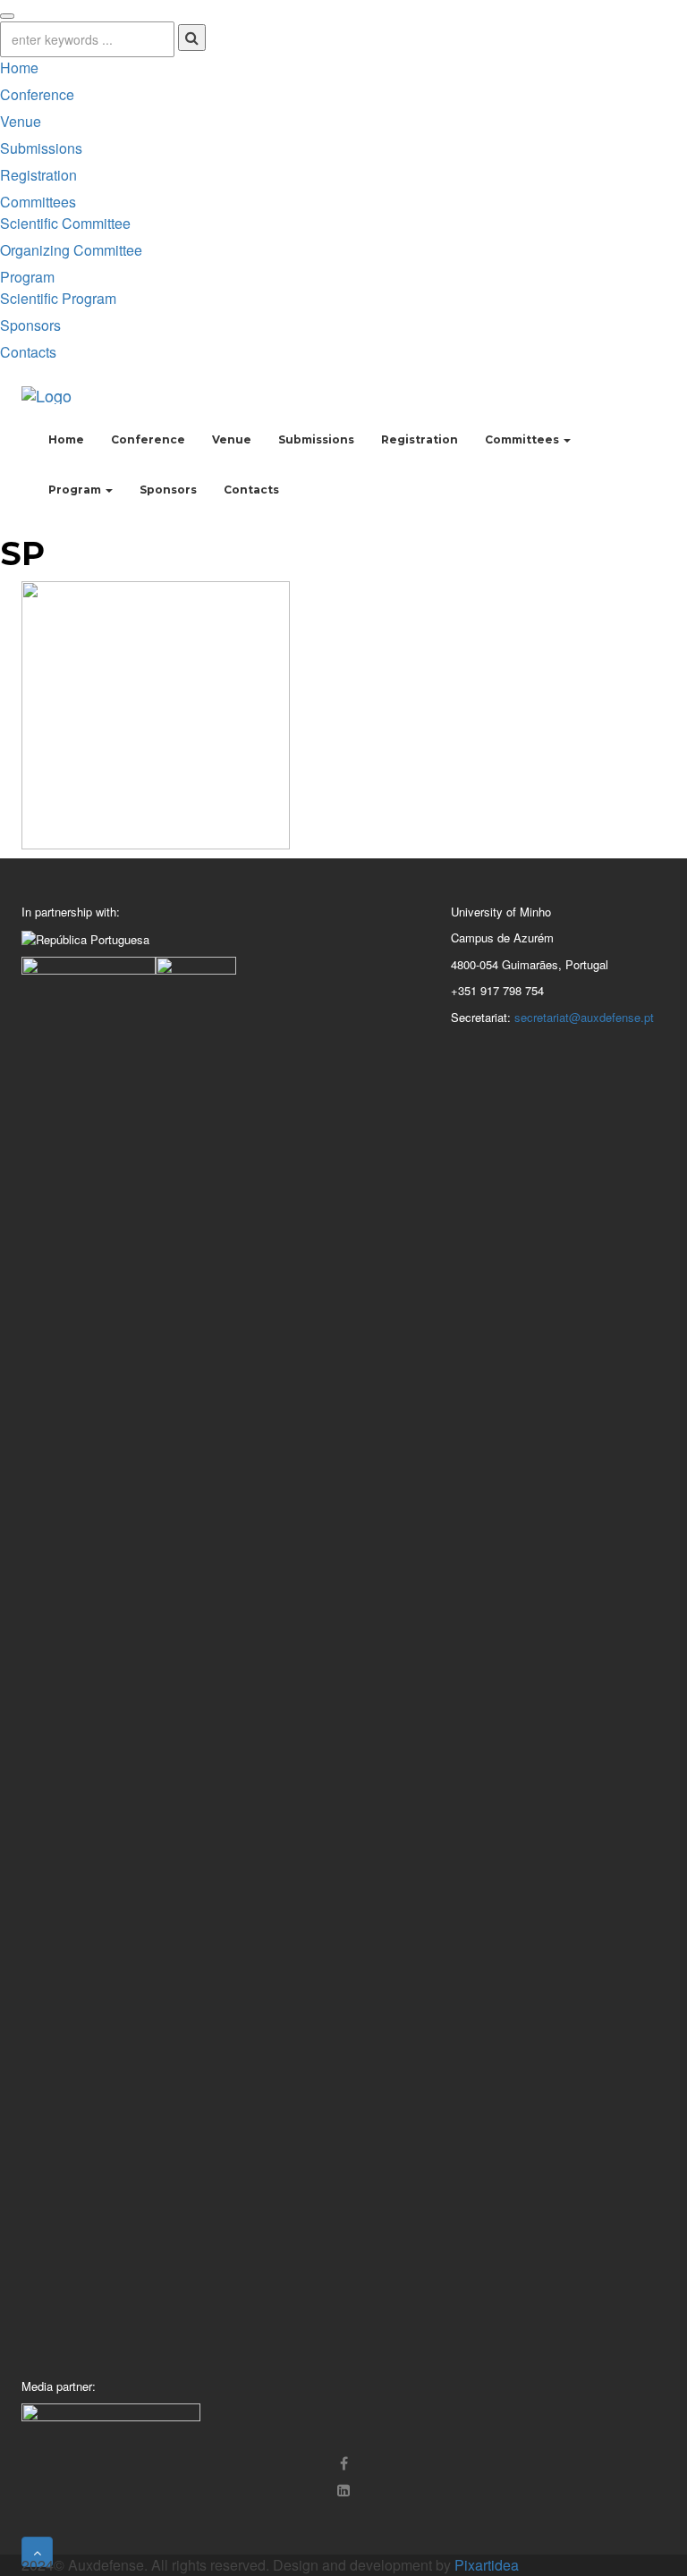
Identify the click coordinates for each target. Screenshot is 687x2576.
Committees (38, 202)
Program (27, 277)
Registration (38, 175)
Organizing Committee (71, 250)
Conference (37, 94)
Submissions (41, 148)
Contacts (28, 352)
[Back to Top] (37, 2552)
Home (19, 68)
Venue (21, 121)
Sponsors (30, 325)
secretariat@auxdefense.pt (584, 1017)
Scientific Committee (65, 223)
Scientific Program (58, 298)
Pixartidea (487, 2565)
